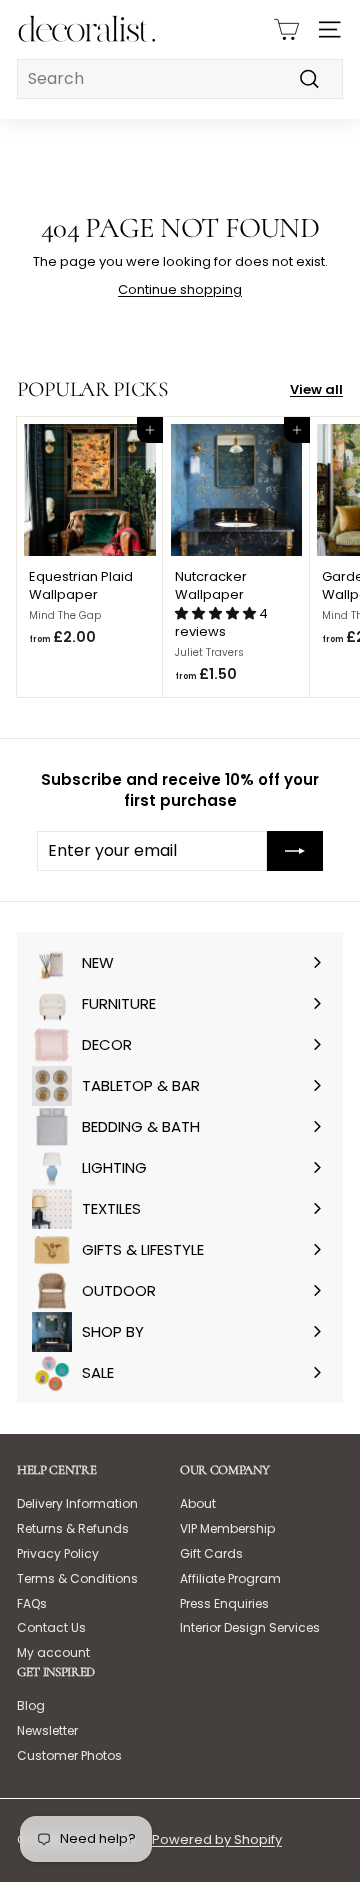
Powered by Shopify (217, 1839)
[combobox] (180, 79)
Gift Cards (211, 1553)
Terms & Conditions (77, 1578)
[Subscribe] (295, 851)
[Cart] (286, 29)
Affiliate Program (230, 1578)
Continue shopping (180, 289)
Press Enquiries (224, 1603)
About (198, 1503)
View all (316, 390)
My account (53, 1652)
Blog (31, 1705)
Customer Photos (69, 1755)
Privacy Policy (58, 1553)
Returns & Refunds (73, 1528)
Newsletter (47, 1730)
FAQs (32, 1603)
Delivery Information (77, 1503)
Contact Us (51, 1627)
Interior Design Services (250, 1627)
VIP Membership (227, 1528)
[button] (217, 613)
